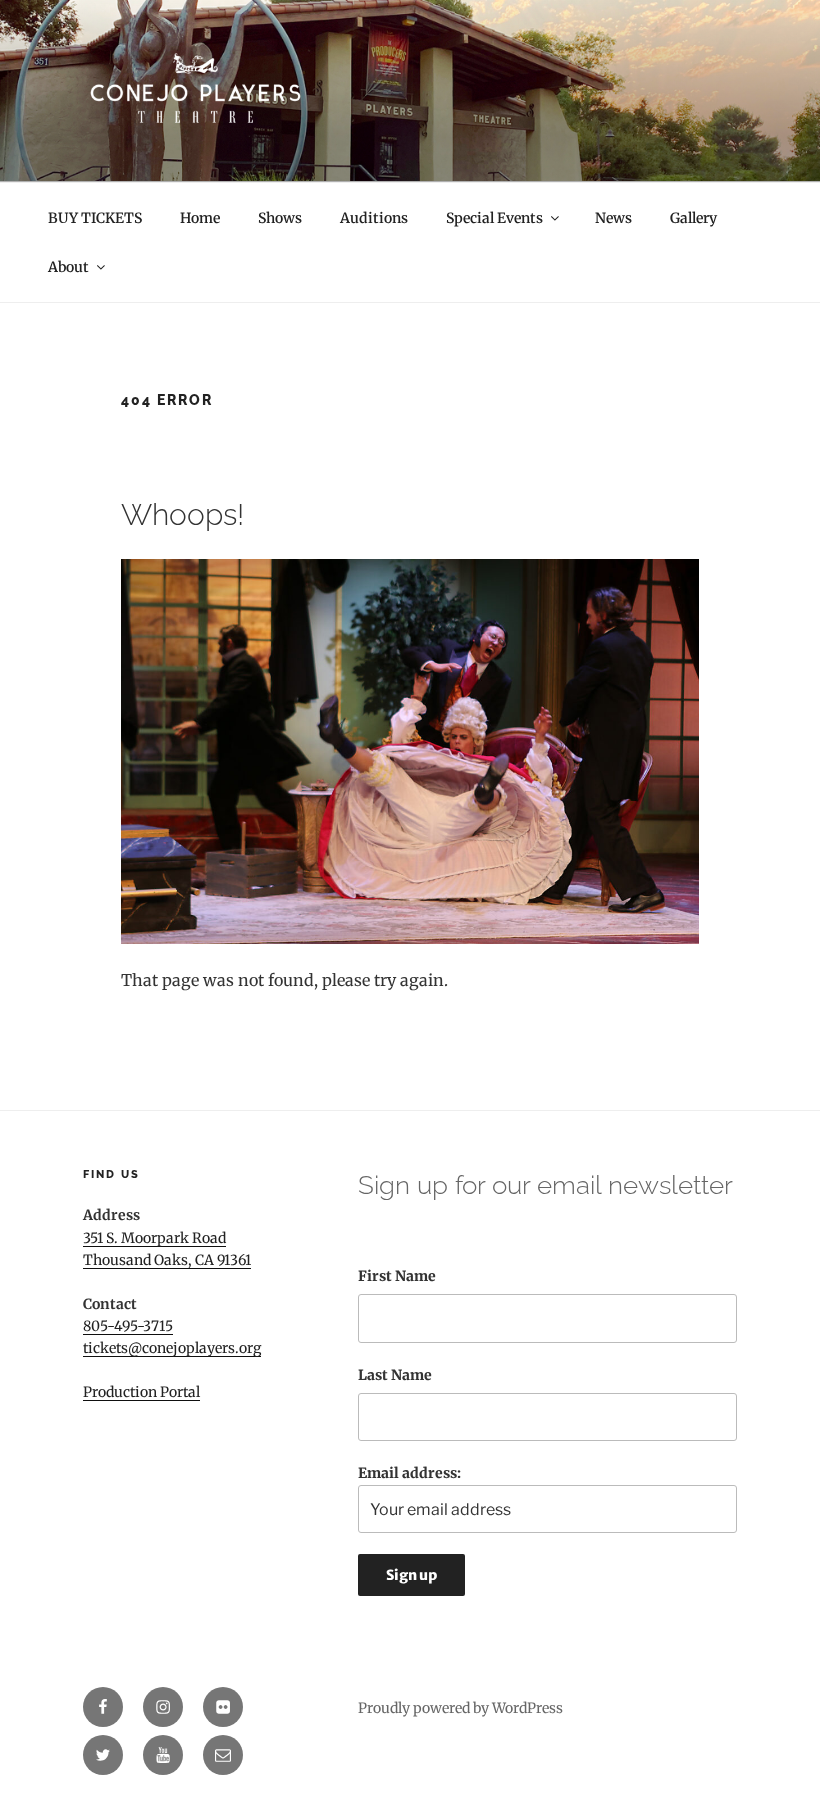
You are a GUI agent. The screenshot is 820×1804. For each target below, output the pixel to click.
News (613, 218)
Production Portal (141, 1392)
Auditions (374, 218)
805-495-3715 (128, 1326)
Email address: (409, 1473)
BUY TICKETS (95, 218)
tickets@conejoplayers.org (172, 1348)
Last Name (395, 1375)
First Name (397, 1276)
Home (200, 218)
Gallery (693, 218)
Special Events (494, 218)
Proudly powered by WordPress (460, 1708)
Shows (280, 218)
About (68, 267)
